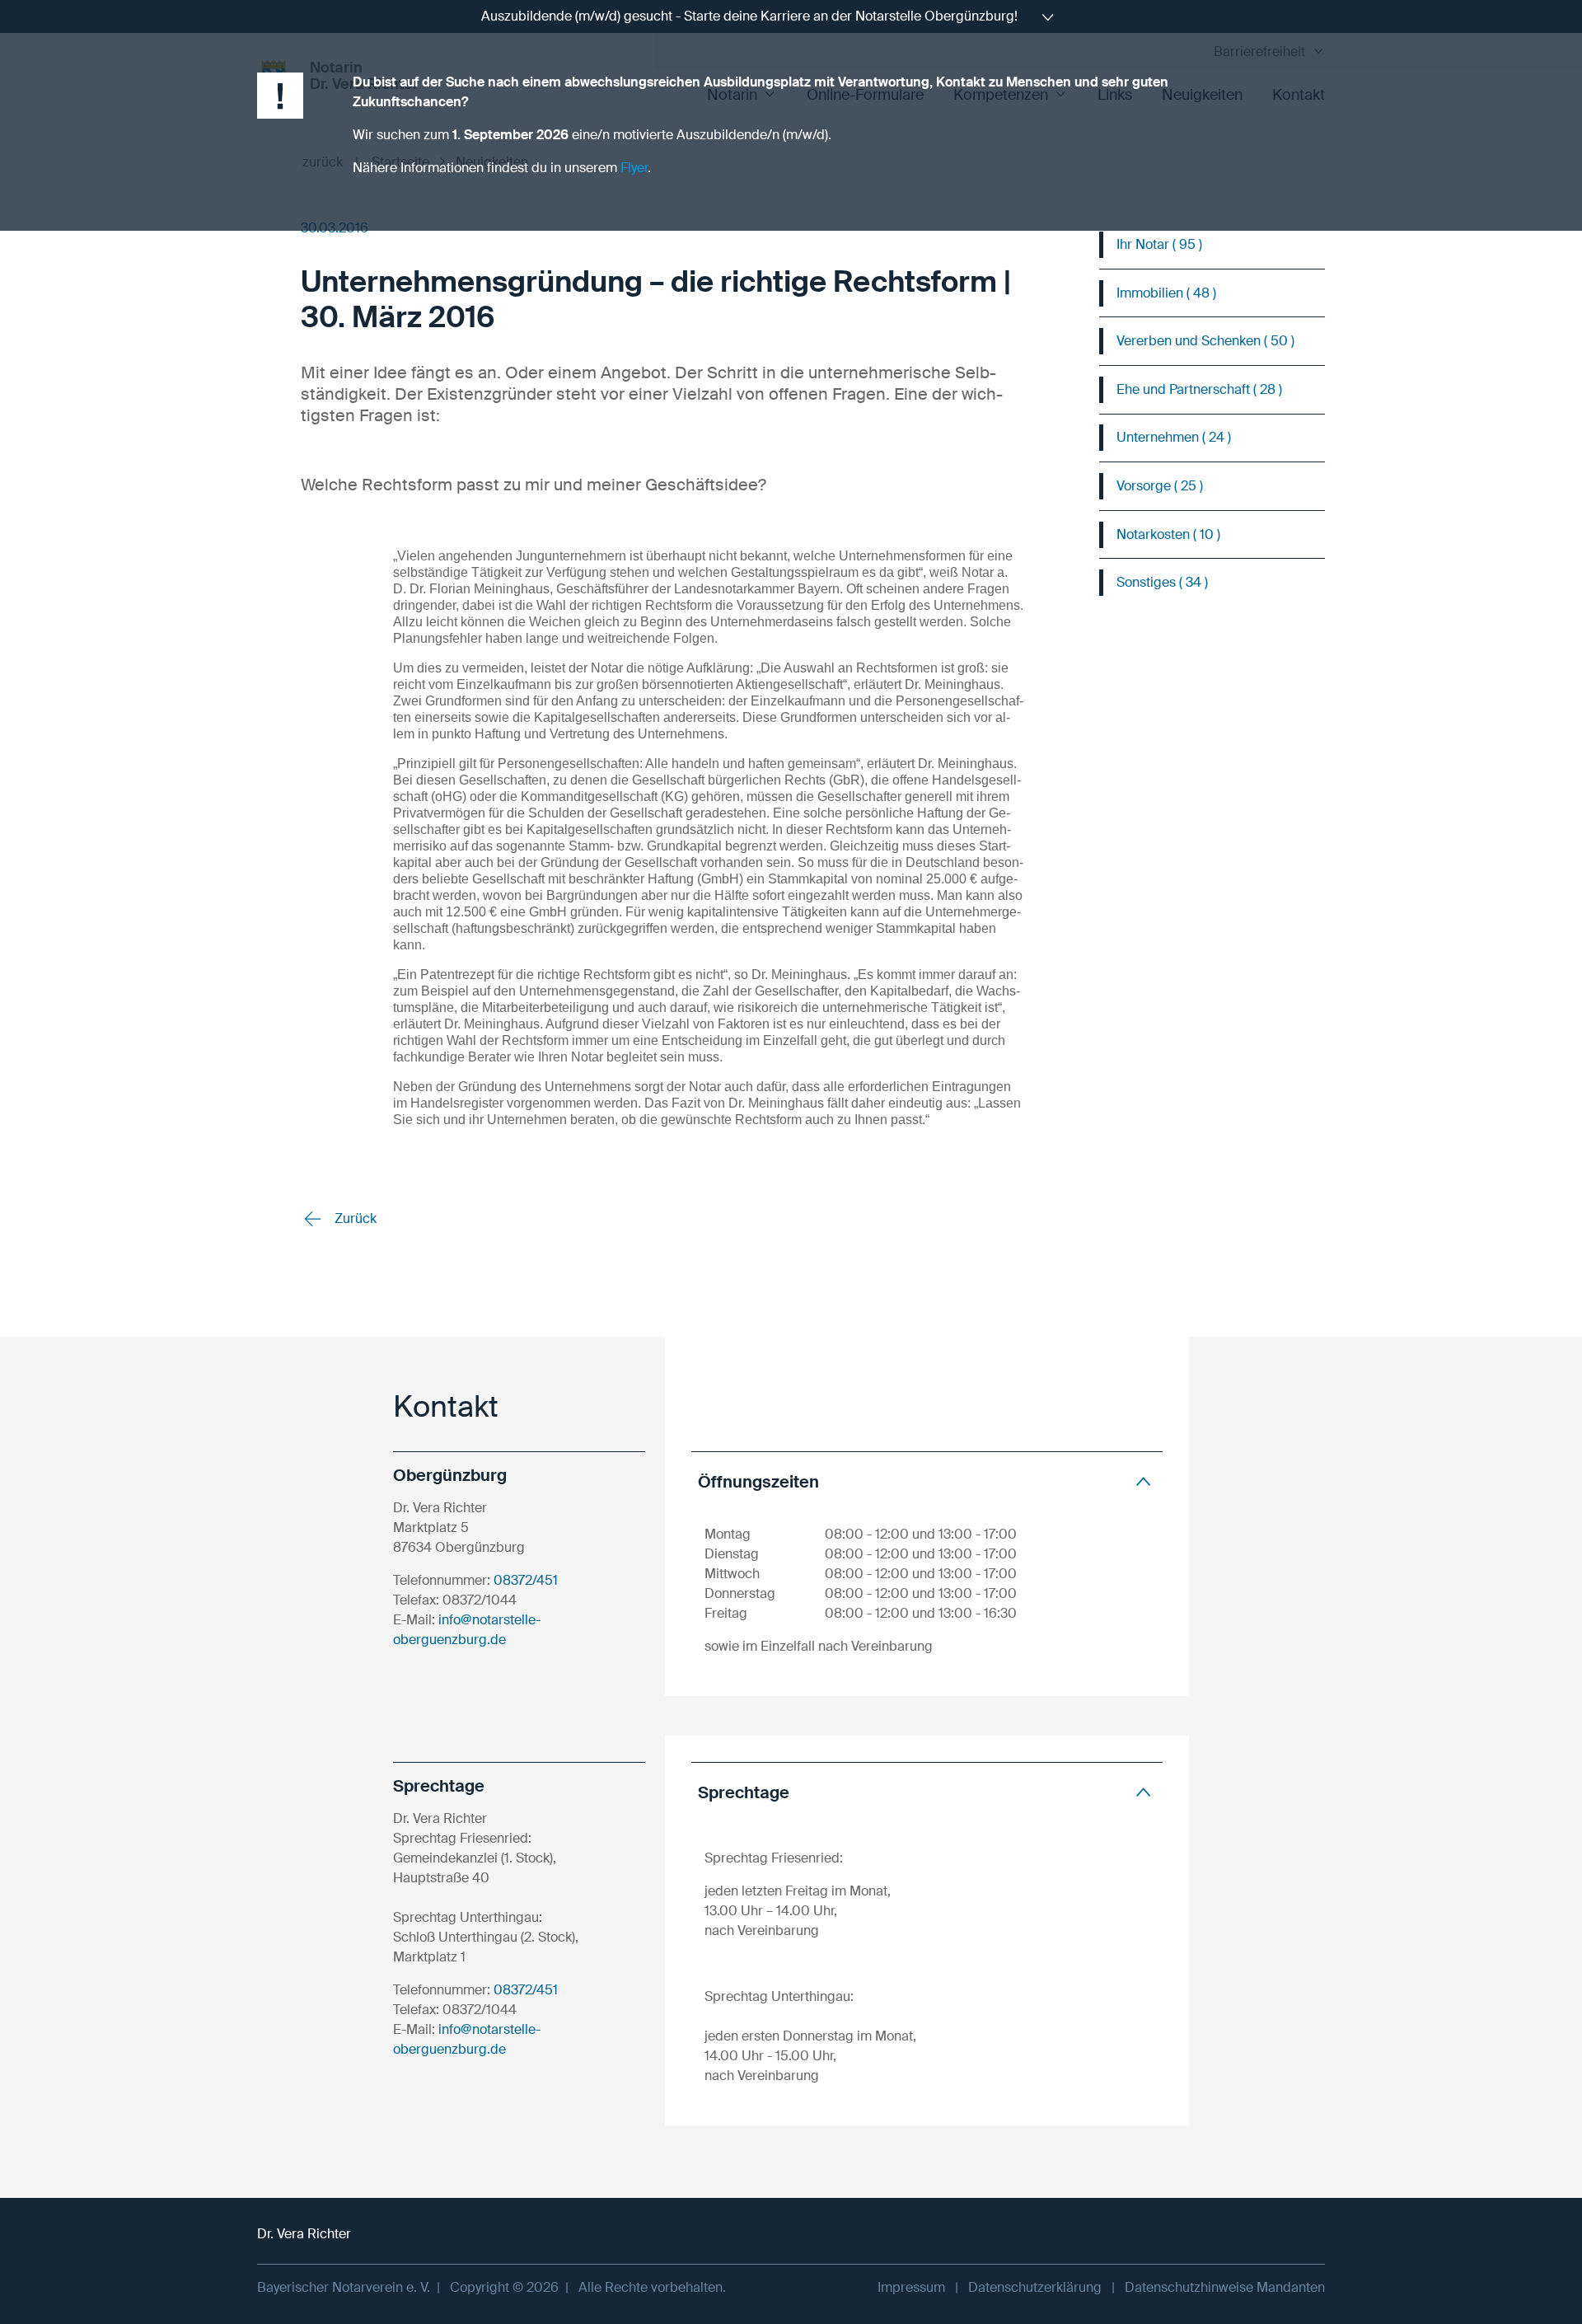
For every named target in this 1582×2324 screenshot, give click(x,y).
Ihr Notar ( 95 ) (1159, 244)
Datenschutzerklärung (1035, 2287)
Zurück (354, 1218)
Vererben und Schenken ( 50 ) (1205, 341)
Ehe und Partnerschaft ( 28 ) (1199, 389)
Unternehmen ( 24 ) (1174, 437)
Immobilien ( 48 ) (1166, 293)
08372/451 (526, 1580)
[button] (927, 1481)
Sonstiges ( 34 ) (1162, 582)
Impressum (911, 2287)
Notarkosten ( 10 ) (1168, 534)
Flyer (634, 168)
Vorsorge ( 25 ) (1160, 486)
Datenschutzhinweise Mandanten (1225, 2287)
